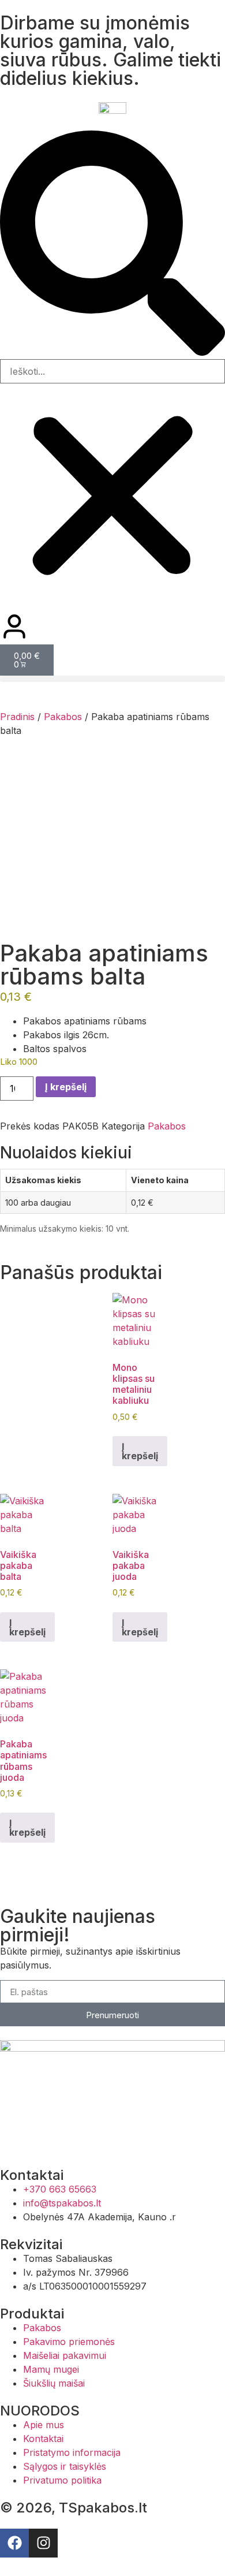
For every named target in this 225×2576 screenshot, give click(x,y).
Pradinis (17, 717)
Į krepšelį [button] (140, 1451)
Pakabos (63, 717)
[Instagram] (43, 2543)
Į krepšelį (66, 1087)
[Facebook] (14, 2543)
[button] (112, 245)
